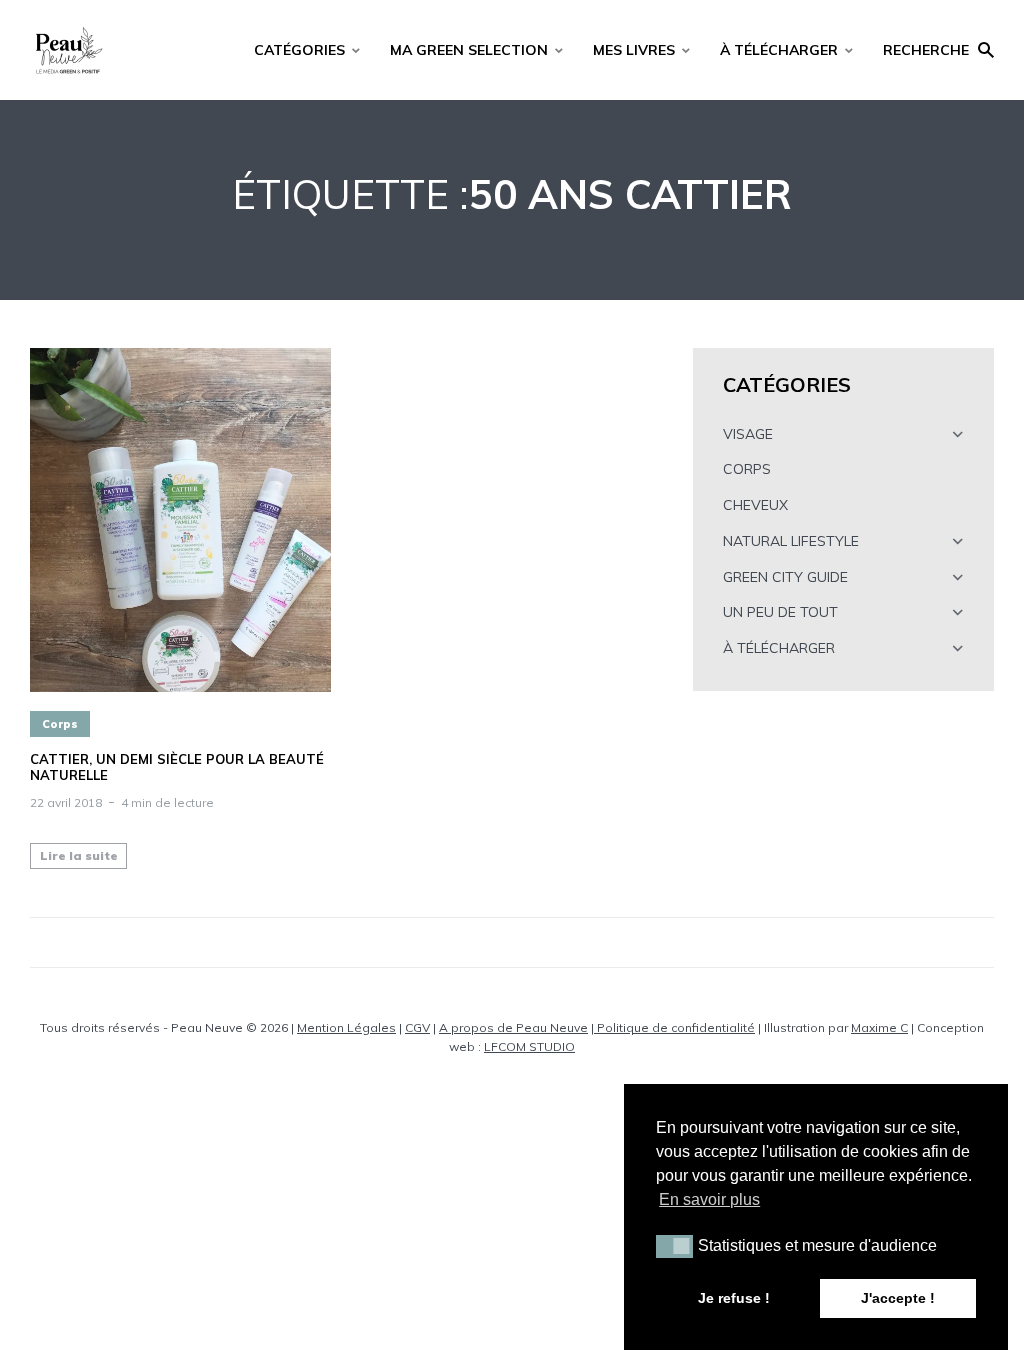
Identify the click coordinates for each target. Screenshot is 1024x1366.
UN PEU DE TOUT (780, 612)
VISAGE (748, 434)
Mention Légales (346, 1027)
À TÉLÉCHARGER (779, 50)
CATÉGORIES (299, 50)
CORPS (747, 469)
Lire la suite (79, 855)
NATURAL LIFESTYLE (791, 541)
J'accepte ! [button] (898, 1298)
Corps (60, 724)
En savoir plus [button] (709, 1199)
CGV (417, 1027)
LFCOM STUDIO (529, 1046)
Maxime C (879, 1027)
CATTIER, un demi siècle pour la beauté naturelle (177, 767)
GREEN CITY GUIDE (785, 577)
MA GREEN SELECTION (469, 50)
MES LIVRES (634, 50)
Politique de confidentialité (674, 1027)
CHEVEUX (755, 505)
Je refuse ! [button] (734, 1298)
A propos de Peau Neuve (513, 1027)
